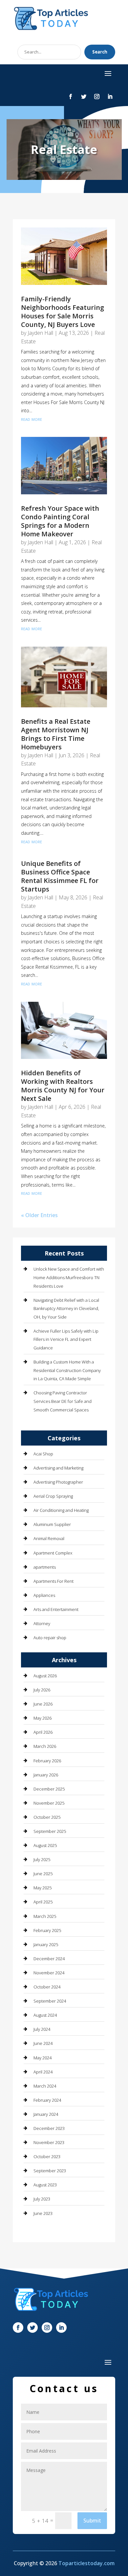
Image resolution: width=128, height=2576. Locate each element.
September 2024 (50, 2001)
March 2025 (45, 1916)
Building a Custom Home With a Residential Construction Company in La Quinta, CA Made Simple (67, 1370)
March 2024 (45, 2086)
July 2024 (42, 2029)
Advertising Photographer (58, 1482)
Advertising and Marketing (58, 1468)
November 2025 (49, 1803)
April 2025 (43, 1902)
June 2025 (43, 1874)
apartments (45, 1567)
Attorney (42, 1623)
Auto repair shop (50, 1638)
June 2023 (43, 2213)
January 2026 (46, 1775)
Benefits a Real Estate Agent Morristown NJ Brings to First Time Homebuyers (56, 734)
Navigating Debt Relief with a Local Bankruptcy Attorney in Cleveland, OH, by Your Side (66, 1309)
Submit (92, 2521)
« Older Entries (39, 1215)
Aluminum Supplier (52, 1524)
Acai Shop (43, 1454)
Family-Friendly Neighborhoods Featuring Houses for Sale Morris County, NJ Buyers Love (63, 312)
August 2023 (45, 2185)
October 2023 (47, 2157)
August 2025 (45, 1845)
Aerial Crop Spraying (53, 1496)
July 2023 (42, 2199)
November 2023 (49, 2142)
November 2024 (49, 1973)
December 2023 (49, 2128)
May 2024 (43, 2058)
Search (100, 52)
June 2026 (43, 1704)
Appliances (44, 1595)
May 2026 (43, 1718)
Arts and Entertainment (56, 1609)
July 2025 (42, 1859)
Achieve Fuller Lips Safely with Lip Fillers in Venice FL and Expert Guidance (66, 1339)
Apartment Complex (53, 1553)
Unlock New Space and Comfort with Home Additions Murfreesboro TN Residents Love (69, 1277)
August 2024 (45, 2015)
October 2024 (47, 1987)
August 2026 (45, 1676)
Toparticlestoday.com (86, 2563)
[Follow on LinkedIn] (110, 97)
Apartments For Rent (53, 1581)
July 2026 (42, 1690)
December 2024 (49, 1959)
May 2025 (43, 1888)
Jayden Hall (40, 333)
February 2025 (47, 1930)
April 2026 (43, 1732)
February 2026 (47, 1761)
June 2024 (43, 2043)
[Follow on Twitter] (84, 97)
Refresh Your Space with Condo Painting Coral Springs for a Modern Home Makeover (60, 521)
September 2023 (50, 2171)
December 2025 (49, 1789)
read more (32, 419)
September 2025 (50, 1831)
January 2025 (46, 1944)
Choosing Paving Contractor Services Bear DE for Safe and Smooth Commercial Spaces (63, 1401)
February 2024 (47, 2100)
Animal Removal (49, 1538)
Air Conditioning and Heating (61, 1510)
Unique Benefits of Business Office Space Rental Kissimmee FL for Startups (60, 876)
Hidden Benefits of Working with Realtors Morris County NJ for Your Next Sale (63, 1086)
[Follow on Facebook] (71, 97)
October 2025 (47, 1817)
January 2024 (46, 2114)
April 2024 (43, 2072)
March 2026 (45, 1746)
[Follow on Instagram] (97, 97)
